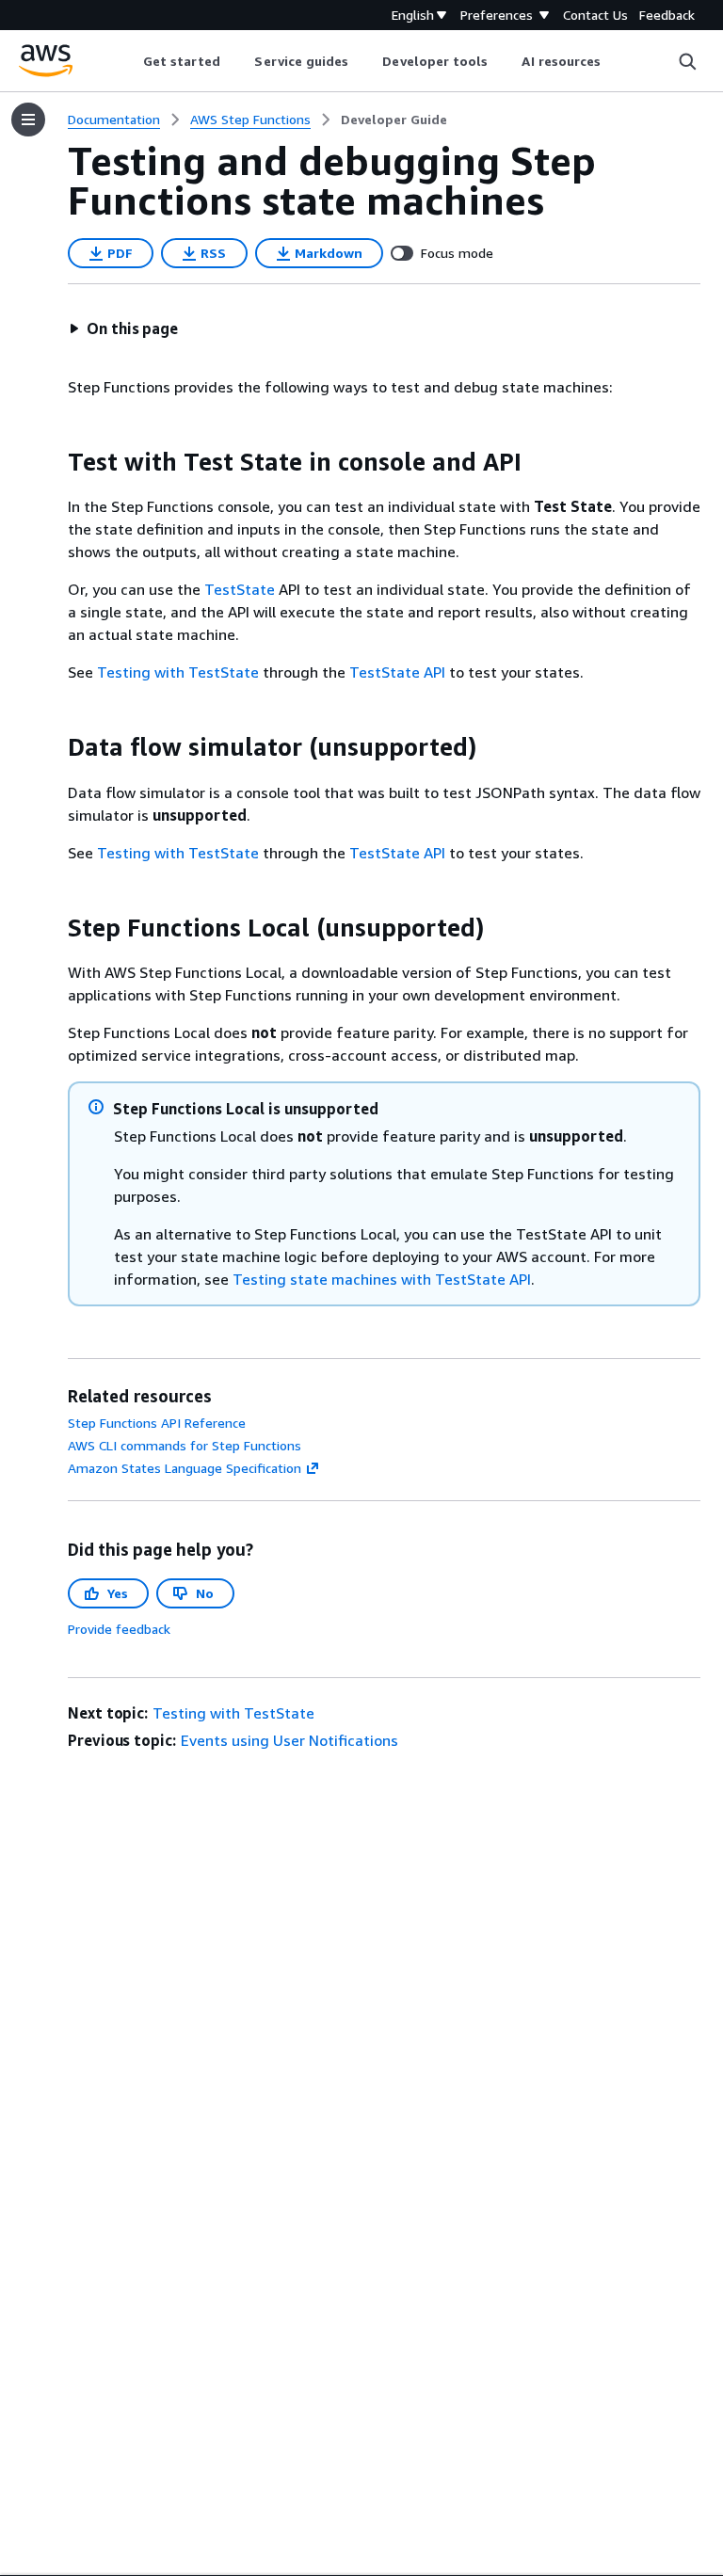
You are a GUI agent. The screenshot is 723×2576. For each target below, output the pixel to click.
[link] (394, 120)
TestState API (397, 672)
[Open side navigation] (28, 120)
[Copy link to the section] (53, 462)
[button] (123, 328)
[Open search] (687, 61)
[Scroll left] (129, 61)
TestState (240, 589)
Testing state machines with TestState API (382, 1279)
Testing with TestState (178, 672)
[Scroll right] (615, 61)
